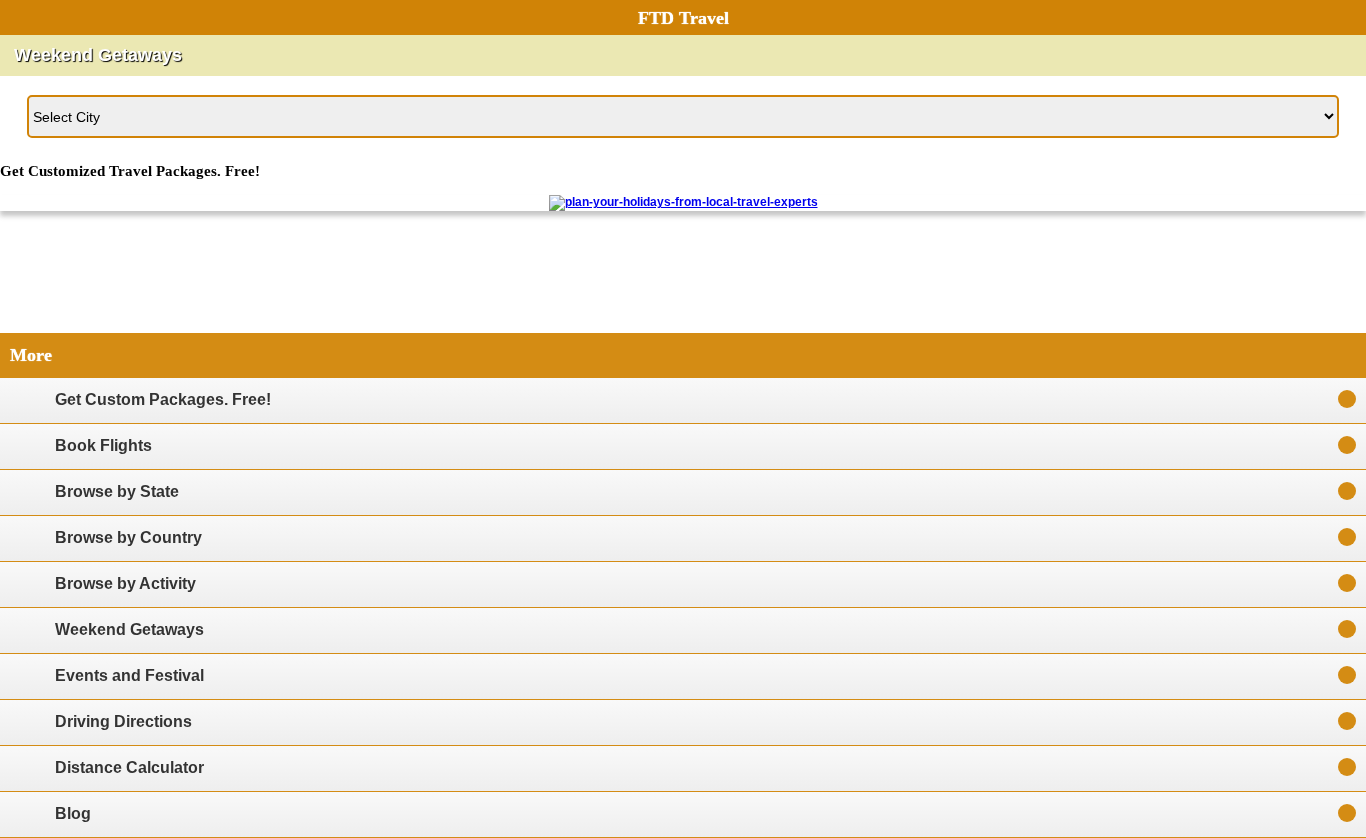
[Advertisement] (683, 279)
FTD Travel (683, 18)
